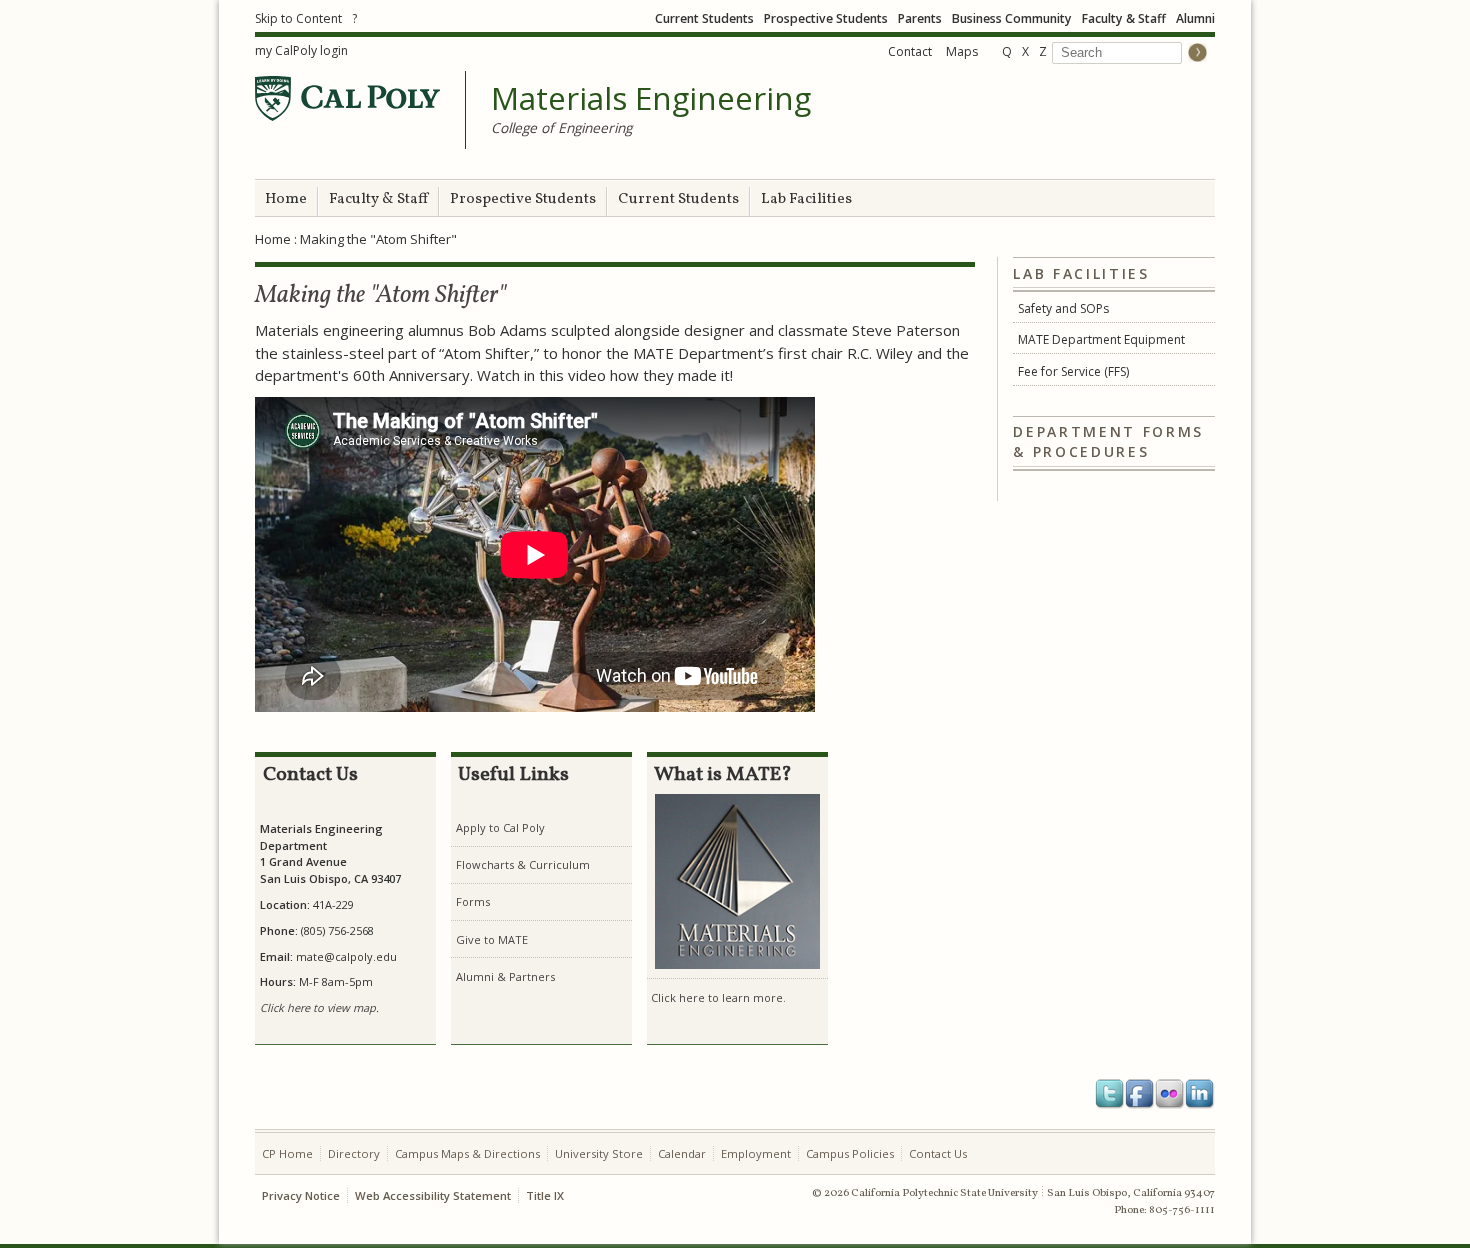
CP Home (287, 1153)
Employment (756, 1153)
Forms (473, 901)
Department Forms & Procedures (1108, 442)
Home (286, 199)
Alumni (1195, 18)
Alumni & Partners (505, 976)
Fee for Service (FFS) (1073, 371)
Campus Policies (850, 1153)
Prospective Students (826, 18)
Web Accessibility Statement (433, 1195)
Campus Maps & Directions (467, 1153)
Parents (920, 18)
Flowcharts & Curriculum (523, 864)
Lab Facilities (806, 199)
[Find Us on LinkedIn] (1200, 1094)
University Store (599, 1153)
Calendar (682, 1153)
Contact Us (938, 1153)
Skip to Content (298, 18)
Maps (962, 51)
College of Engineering (561, 127)
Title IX (545, 1195)
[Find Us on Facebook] (1140, 1094)
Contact (910, 51)
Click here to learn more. (718, 997)
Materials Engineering (651, 99)
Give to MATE (492, 939)
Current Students (704, 18)
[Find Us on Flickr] (1170, 1094)
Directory (354, 1153)
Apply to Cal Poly (500, 827)
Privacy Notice (301, 1195)
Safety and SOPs (1063, 308)
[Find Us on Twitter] (1110, 1094)
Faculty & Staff (1124, 18)
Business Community (1012, 18)
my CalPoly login (301, 50)
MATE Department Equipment (1101, 339)
